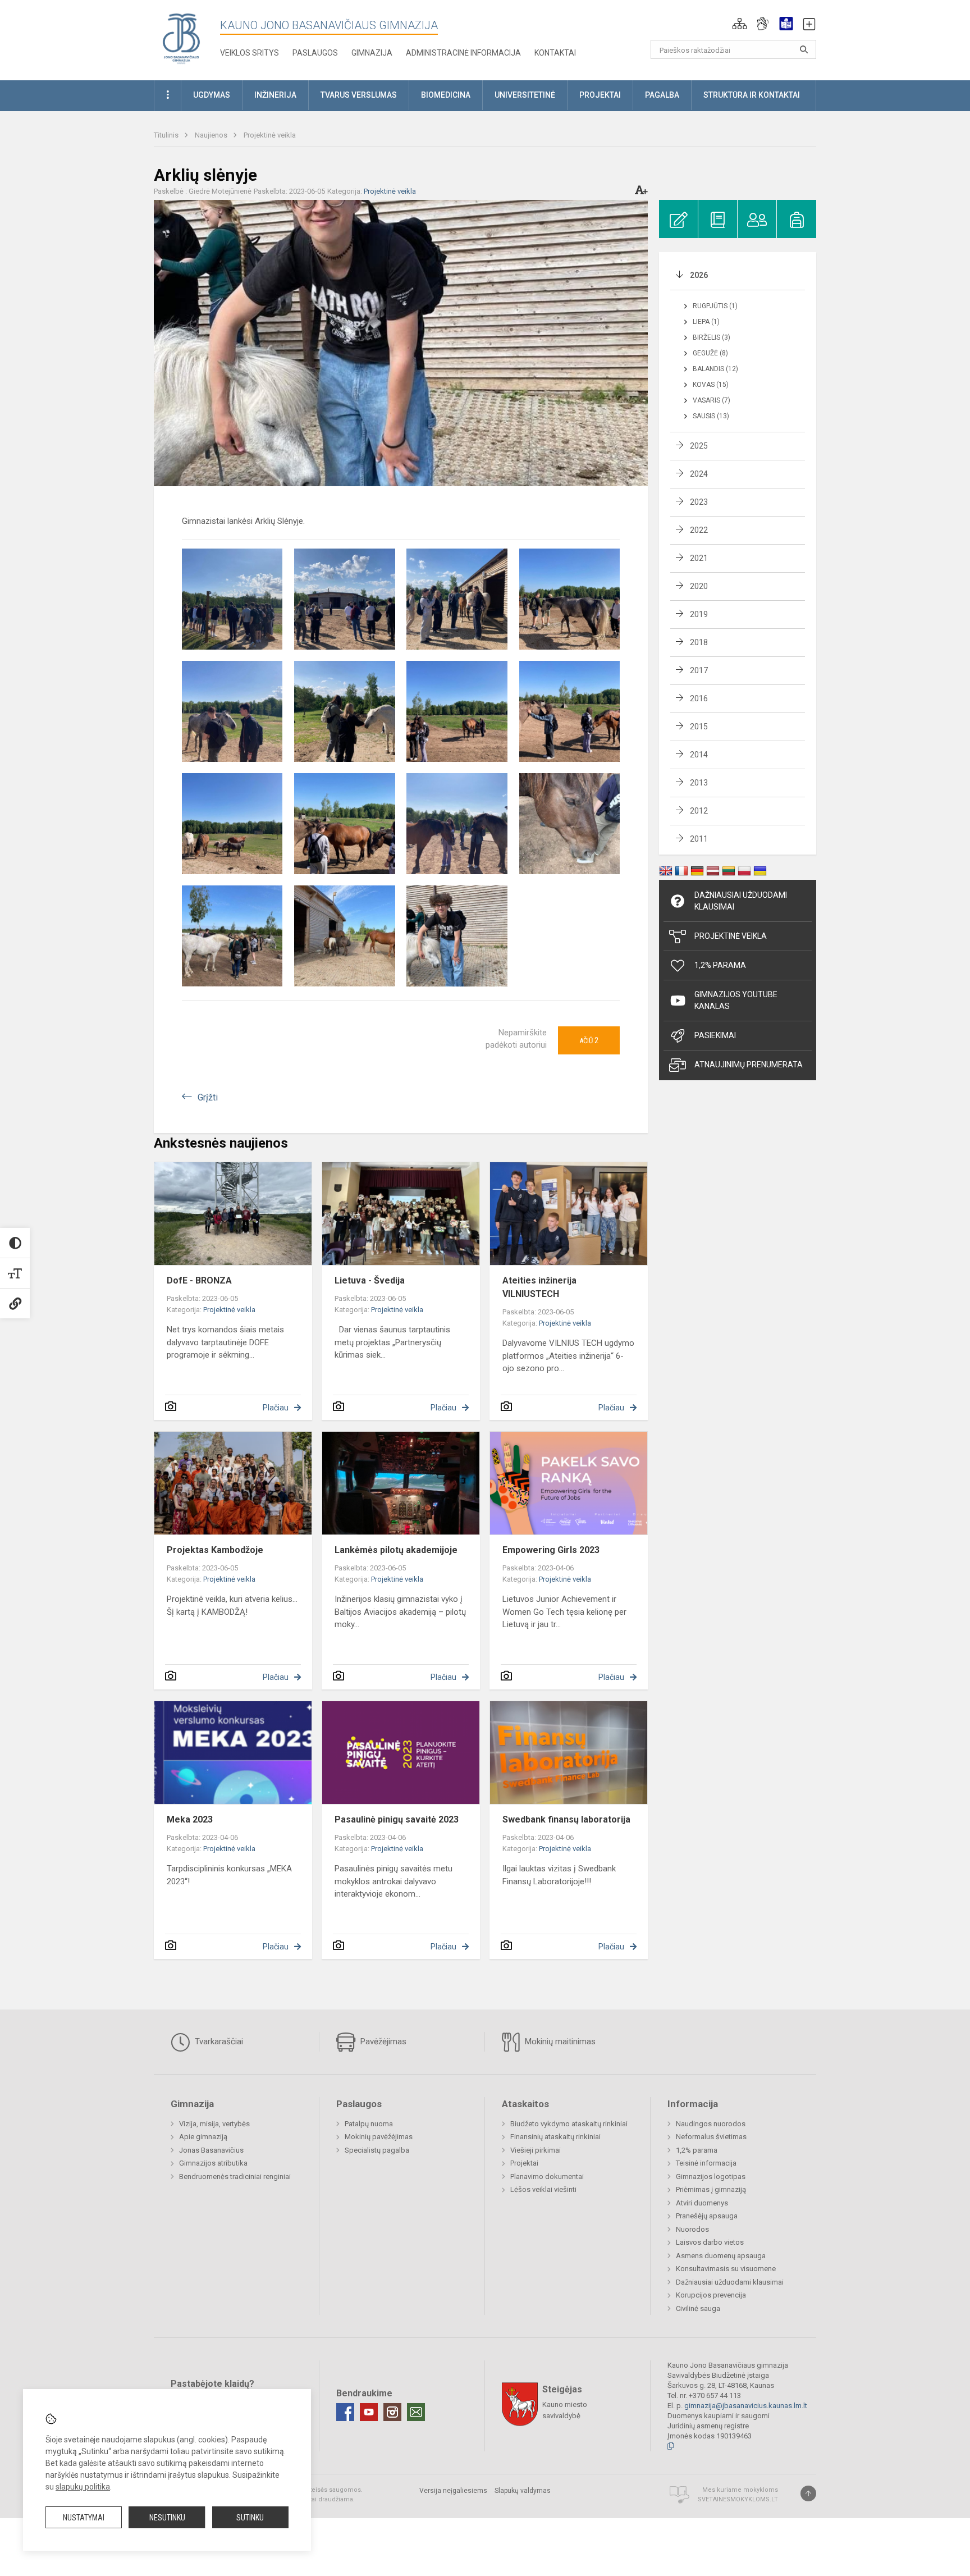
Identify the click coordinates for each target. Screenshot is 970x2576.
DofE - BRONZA (199, 1280)
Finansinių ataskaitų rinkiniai (555, 2137)
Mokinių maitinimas (559, 2041)
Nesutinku (167, 2518)
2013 (699, 783)
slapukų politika (83, 2487)
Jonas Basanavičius (211, 2150)
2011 (699, 839)
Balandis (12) (715, 369)
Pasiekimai (715, 1035)
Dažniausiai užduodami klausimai (741, 901)
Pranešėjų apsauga (707, 2216)
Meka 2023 (190, 1819)
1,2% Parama (720, 965)
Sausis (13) (711, 416)
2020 (699, 586)
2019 (699, 614)
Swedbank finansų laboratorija (566, 1819)
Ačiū (589, 1040)
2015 (699, 727)
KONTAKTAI (555, 53)
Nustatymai (84, 2518)
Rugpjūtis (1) (715, 306)
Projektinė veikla (270, 135)
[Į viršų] (808, 2493)
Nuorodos (692, 2229)
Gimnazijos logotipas (711, 2177)
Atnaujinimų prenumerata (749, 1065)
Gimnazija (372, 53)
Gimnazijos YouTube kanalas (736, 1000)
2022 (699, 530)
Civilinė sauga (698, 2308)
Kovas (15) (711, 385)
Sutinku (250, 2518)
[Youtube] (369, 2412)
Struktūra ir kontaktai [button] (752, 95)
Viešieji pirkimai (536, 2150)
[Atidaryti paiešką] (804, 49)
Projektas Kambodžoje (215, 1550)
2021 (699, 558)
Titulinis (167, 135)
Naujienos (212, 135)
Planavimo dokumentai (547, 2177)
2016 (699, 698)
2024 (699, 474)
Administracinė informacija (463, 53)
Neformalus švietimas (711, 2137)
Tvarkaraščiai (218, 2041)
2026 (699, 275)
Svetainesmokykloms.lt (738, 2499)
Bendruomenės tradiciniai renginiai (235, 2177)
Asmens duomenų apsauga (721, 2256)
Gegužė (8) (710, 353)
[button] (740, 24)
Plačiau (276, 1408)
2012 (699, 811)
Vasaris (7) (712, 400)
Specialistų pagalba (377, 2150)
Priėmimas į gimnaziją (711, 2189)
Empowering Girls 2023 (551, 1550)
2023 (699, 502)
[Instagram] (392, 2412)
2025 (699, 446)
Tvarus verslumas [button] (359, 95)
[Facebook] (345, 2412)
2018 (699, 642)
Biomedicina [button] (446, 95)
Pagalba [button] (662, 95)
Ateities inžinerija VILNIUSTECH (539, 1287)
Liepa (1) (706, 322)
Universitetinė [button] (525, 95)
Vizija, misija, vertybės (214, 2124)
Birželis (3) (712, 337)
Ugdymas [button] (212, 95)
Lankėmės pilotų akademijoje (396, 1550)
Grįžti (208, 1097)
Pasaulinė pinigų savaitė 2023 (397, 1819)
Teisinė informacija (706, 2163)
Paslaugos (315, 53)
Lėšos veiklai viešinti (543, 2189)
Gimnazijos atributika (213, 2163)
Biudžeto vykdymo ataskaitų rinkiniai (569, 2124)
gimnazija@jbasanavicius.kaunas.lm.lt (746, 2406)
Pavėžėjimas (382, 2041)
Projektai (524, 2163)
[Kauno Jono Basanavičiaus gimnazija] (181, 38)
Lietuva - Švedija (370, 1280)
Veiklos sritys (250, 53)
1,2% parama (697, 2150)
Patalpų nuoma (369, 2124)
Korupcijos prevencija (711, 2295)
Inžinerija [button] (275, 95)
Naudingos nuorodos (711, 2124)
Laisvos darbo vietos (710, 2242)
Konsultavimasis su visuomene (726, 2269)
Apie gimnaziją (203, 2137)
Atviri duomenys (702, 2203)
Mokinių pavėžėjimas (379, 2137)
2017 (699, 670)
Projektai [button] (600, 95)
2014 (699, 755)
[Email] (416, 2412)
